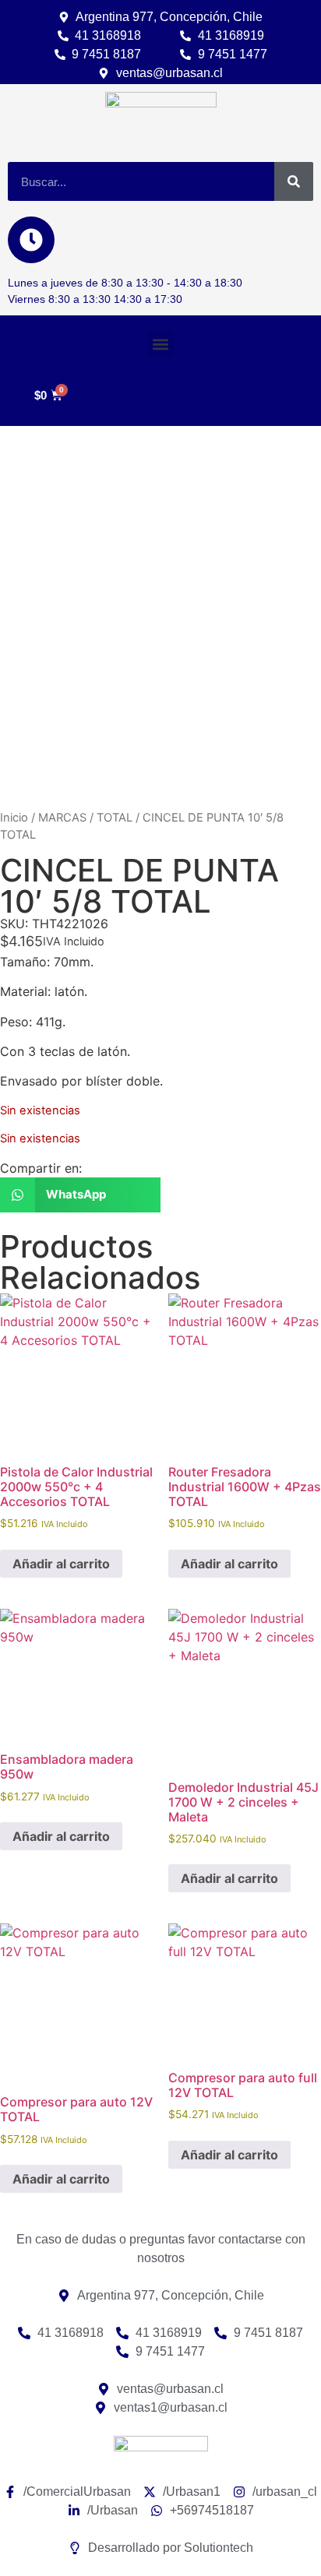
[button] (161, 344)
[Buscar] (294, 181)
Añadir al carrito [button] (61, 1564)
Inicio (14, 818)
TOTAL (115, 818)
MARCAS (62, 818)
